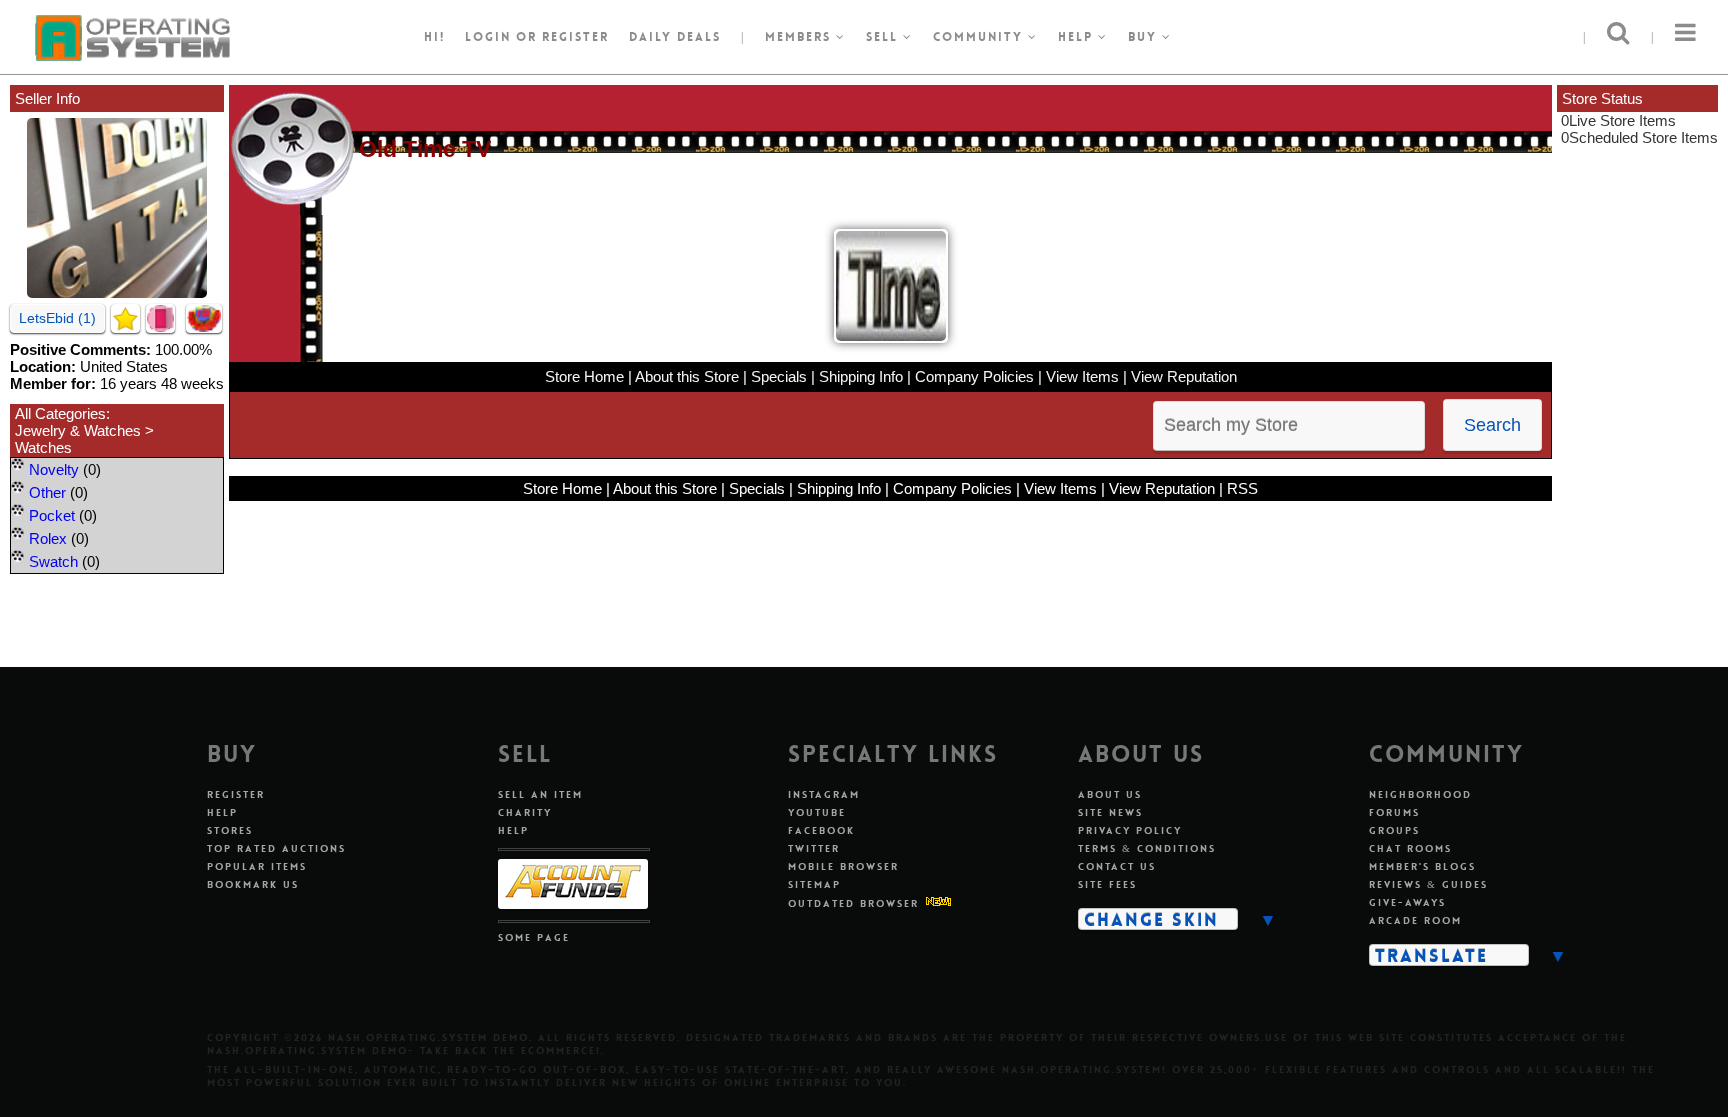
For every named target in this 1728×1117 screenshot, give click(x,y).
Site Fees (1107, 884)
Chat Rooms (1410, 848)
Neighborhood (1420, 794)
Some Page (534, 937)
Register (236, 794)
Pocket (52, 515)
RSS (1242, 488)
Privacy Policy (1130, 830)
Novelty (54, 469)
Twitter (814, 848)
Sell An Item (540, 794)
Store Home (584, 376)
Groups (1394, 830)
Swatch (53, 561)
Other (47, 492)
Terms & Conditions (1147, 848)
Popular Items (257, 866)
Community (980, 37)
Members (800, 37)
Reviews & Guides (1428, 884)
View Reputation (1184, 376)
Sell (884, 37)
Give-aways (1407, 902)
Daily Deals (675, 37)
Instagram (824, 794)
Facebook (821, 830)
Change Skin (1151, 919)
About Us (1110, 794)
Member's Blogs (1422, 866)
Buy (1145, 37)
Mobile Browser (843, 866)
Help (1078, 37)
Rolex (48, 538)
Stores (230, 830)
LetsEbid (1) (57, 318)
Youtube (817, 812)
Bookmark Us (253, 884)
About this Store (687, 376)
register (575, 37)
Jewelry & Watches (78, 430)
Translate (1431, 955)
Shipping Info (861, 376)
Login (488, 37)
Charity (525, 812)
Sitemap (814, 884)
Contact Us (1117, 866)
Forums (1394, 812)
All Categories (60, 413)
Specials (779, 376)
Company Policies (974, 376)
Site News (1110, 812)
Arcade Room (1415, 920)
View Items (1082, 376)
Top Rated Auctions (276, 848)
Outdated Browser (853, 903)
